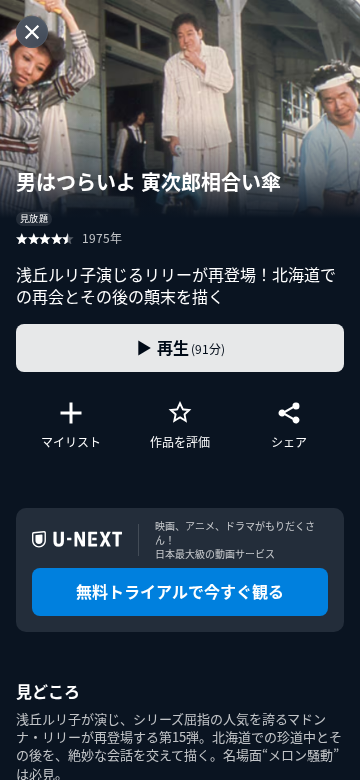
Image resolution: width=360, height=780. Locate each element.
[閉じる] (32, 32)
